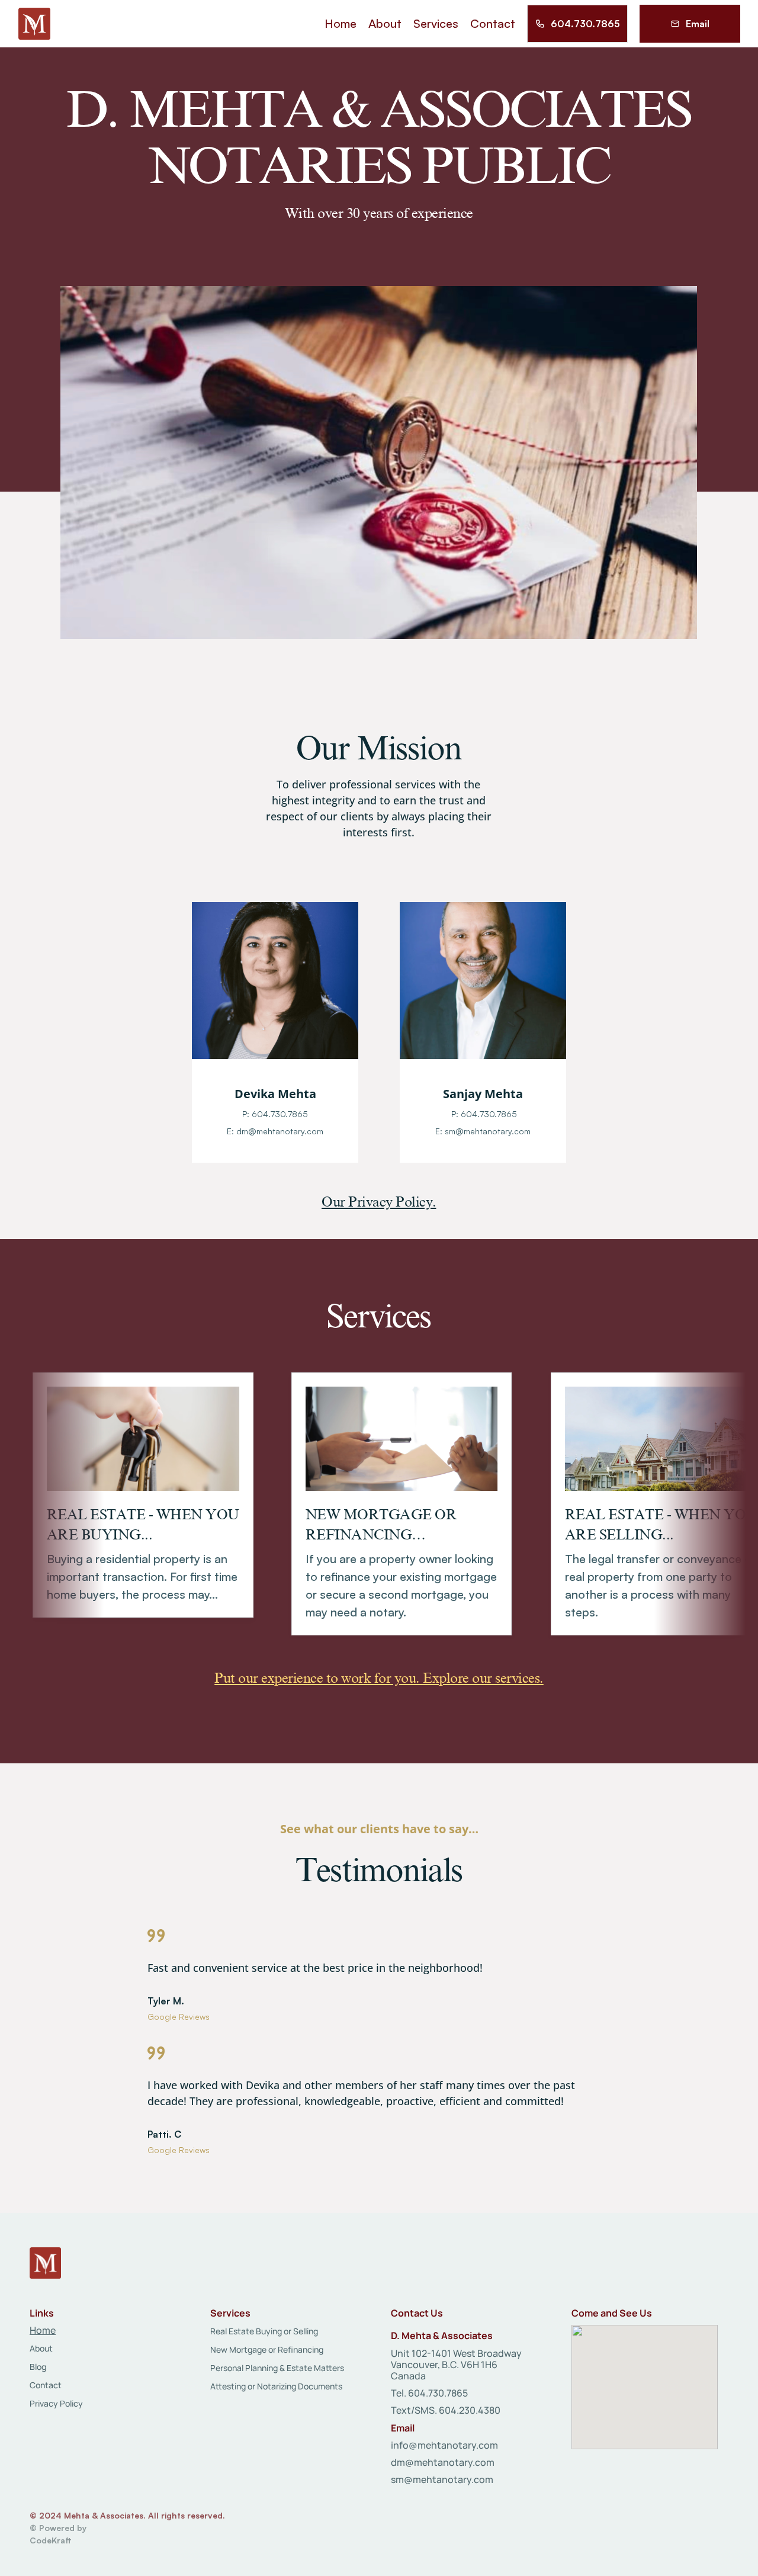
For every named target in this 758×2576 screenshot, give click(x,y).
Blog (38, 2367)
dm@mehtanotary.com (443, 2462)
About (41, 2348)
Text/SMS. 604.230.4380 (446, 2410)
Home (43, 2330)
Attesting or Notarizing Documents (276, 2386)
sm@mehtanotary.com (442, 2479)
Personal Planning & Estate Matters (277, 2368)
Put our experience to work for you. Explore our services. (379, 1678)
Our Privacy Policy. (379, 1202)
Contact (46, 2385)
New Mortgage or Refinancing (267, 2349)
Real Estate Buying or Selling (264, 2331)
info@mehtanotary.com (444, 2445)
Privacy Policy (56, 2403)
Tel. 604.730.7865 (429, 2393)
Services (379, 1316)
